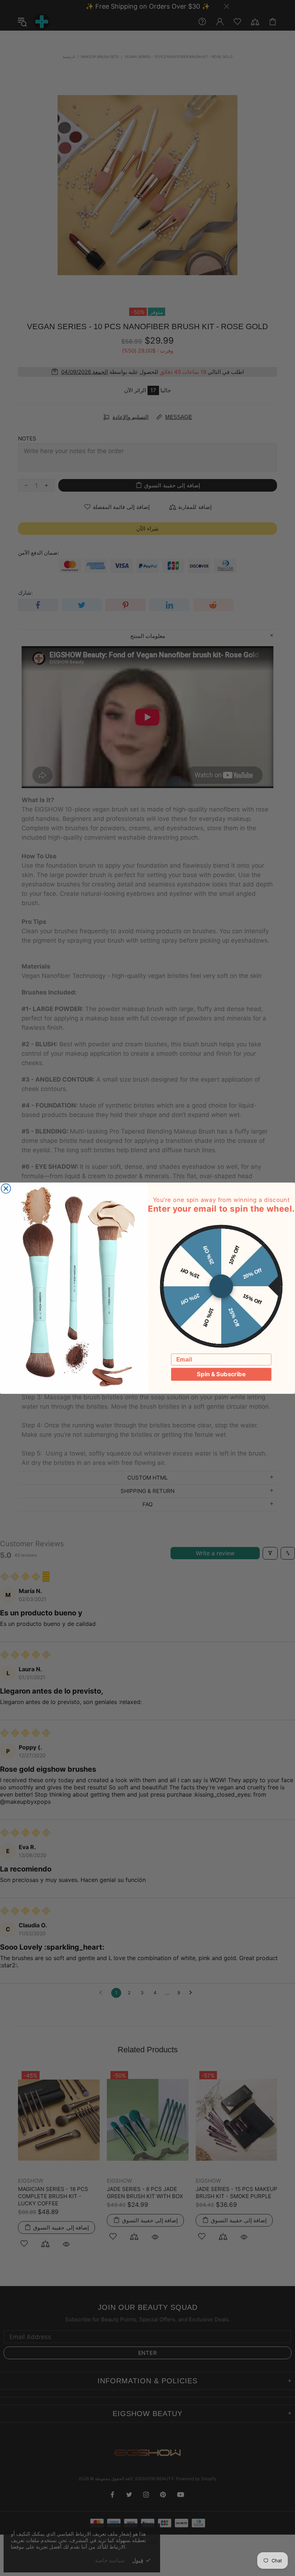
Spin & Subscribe (221, 1374)
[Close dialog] (6, 1188)
